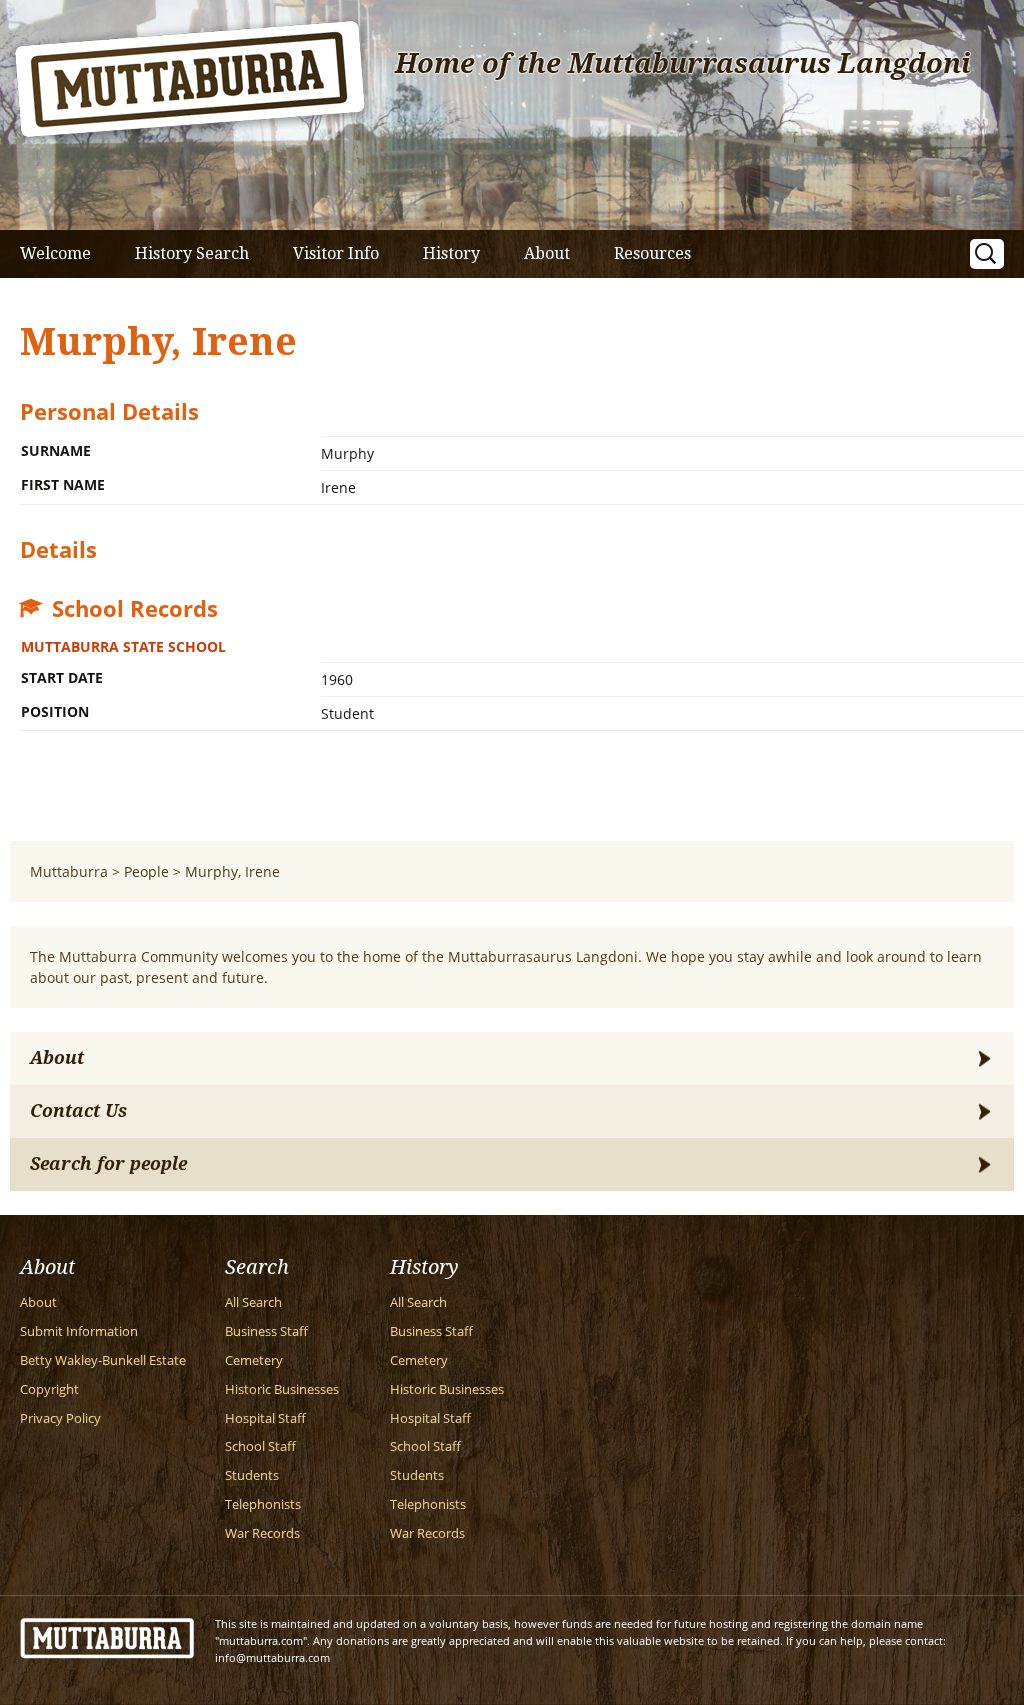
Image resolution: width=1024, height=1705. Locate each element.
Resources (652, 253)
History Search (192, 253)
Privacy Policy (60, 1418)
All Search (253, 1302)
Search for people (108, 1164)
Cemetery (254, 1360)
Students (252, 1475)
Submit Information (79, 1331)
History (451, 253)
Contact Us (78, 1111)
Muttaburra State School (123, 646)
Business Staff (266, 1331)
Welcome (55, 253)
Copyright (49, 1389)
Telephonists (263, 1504)
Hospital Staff (265, 1418)
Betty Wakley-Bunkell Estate (103, 1360)
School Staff (260, 1446)
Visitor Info (336, 253)
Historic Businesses (282, 1389)
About (547, 253)
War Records (262, 1533)
